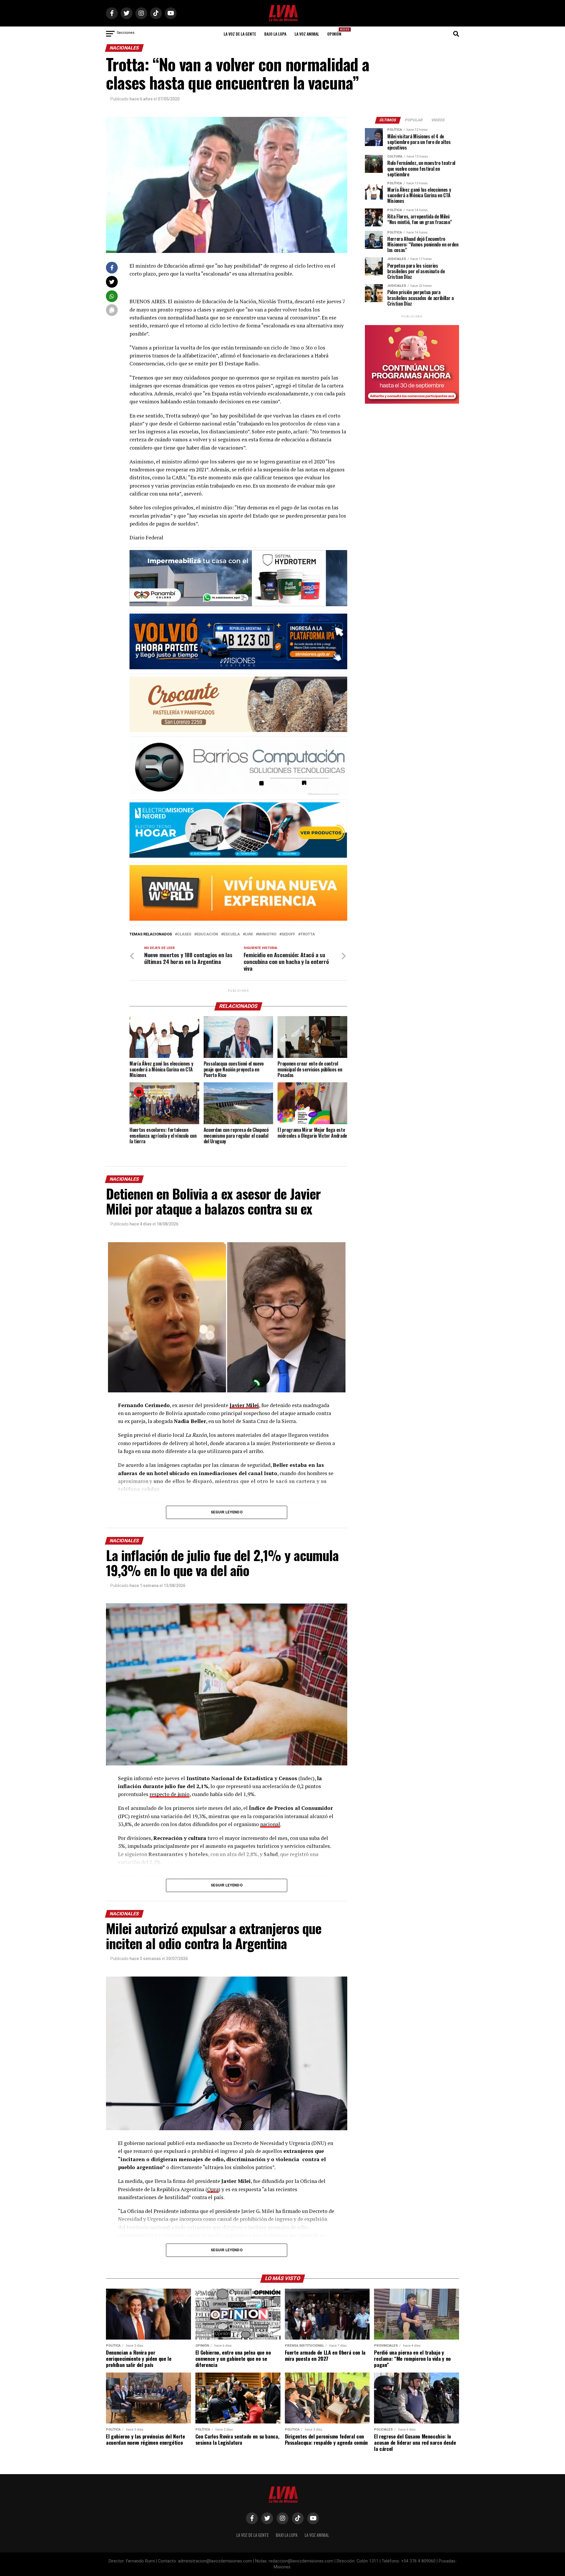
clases (184, 934)
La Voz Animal (307, 34)
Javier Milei (244, 1405)
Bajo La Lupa (275, 34)
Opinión (336, 32)
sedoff (288, 934)
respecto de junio (169, 1794)
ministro (267, 934)
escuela (232, 934)
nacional (270, 1824)
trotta (308, 934)
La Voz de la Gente (240, 34)
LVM (249, 934)
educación (207, 934)
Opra (213, 2189)
